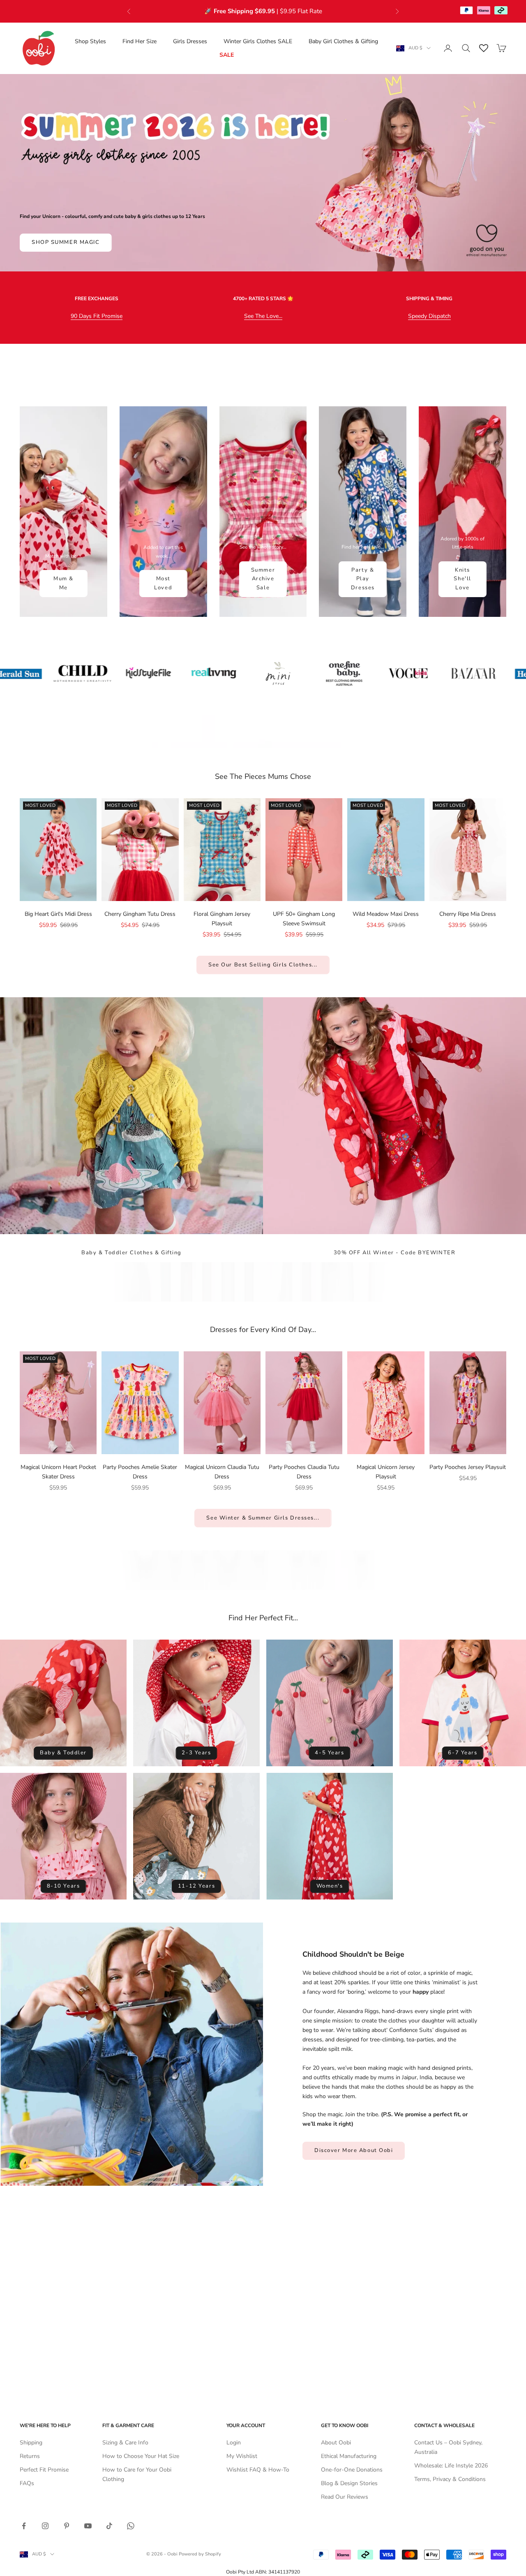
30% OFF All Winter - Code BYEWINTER (395, 1253)
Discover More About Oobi (354, 2150)
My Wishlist (242, 2456)
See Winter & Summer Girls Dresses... (263, 1518)
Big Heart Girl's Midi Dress (58, 914)
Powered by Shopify (200, 2554)
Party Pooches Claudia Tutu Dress (304, 1472)
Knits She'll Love (462, 579)
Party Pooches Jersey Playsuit (468, 1467)
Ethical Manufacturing (349, 2456)
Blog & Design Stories (349, 2483)
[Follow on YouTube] (88, 2526)
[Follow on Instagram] (45, 2526)
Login (234, 2443)
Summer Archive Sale (263, 579)
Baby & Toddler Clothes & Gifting (131, 1253)
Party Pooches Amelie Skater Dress (140, 1472)
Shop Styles (90, 41)
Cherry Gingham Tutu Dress (140, 914)
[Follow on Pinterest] (67, 2526)
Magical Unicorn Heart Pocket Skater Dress (58, 1472)
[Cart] (501, 48)
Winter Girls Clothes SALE (258, 41)
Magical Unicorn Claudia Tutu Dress (222, 1472)
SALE (227, 55)
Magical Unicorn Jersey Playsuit (386, 1472)
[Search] (466, 48)
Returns (30, 2456)
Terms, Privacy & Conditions (450, 2479)
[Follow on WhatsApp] (131, 2526)
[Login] (448, 48)
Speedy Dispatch (429, 316)
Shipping (31, 2443)
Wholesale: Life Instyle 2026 (451, 2466)
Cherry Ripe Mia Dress (468, 914)
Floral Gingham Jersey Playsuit (222, 919)
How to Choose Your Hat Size (141, 2456)
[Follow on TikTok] (109, 2526)
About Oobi (336, 2443)
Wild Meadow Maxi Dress (386, 914)
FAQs (27, 2483)
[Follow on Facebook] (24, 2526)
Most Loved (163, 583)
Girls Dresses (190, 41)
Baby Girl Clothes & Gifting (343, 41)
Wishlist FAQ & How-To (258, 2470)
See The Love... (263, 316)
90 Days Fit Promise (97, 316)
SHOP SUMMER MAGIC (66, 242)
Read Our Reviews (345, 2497)
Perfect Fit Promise (44, 2470)
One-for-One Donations (352, 2470)
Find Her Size (140, 41)
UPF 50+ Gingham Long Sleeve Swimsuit (304, 919)
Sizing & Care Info (125, 2443)
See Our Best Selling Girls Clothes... (263, 965)
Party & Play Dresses (363, 579)
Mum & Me (63, 583)
